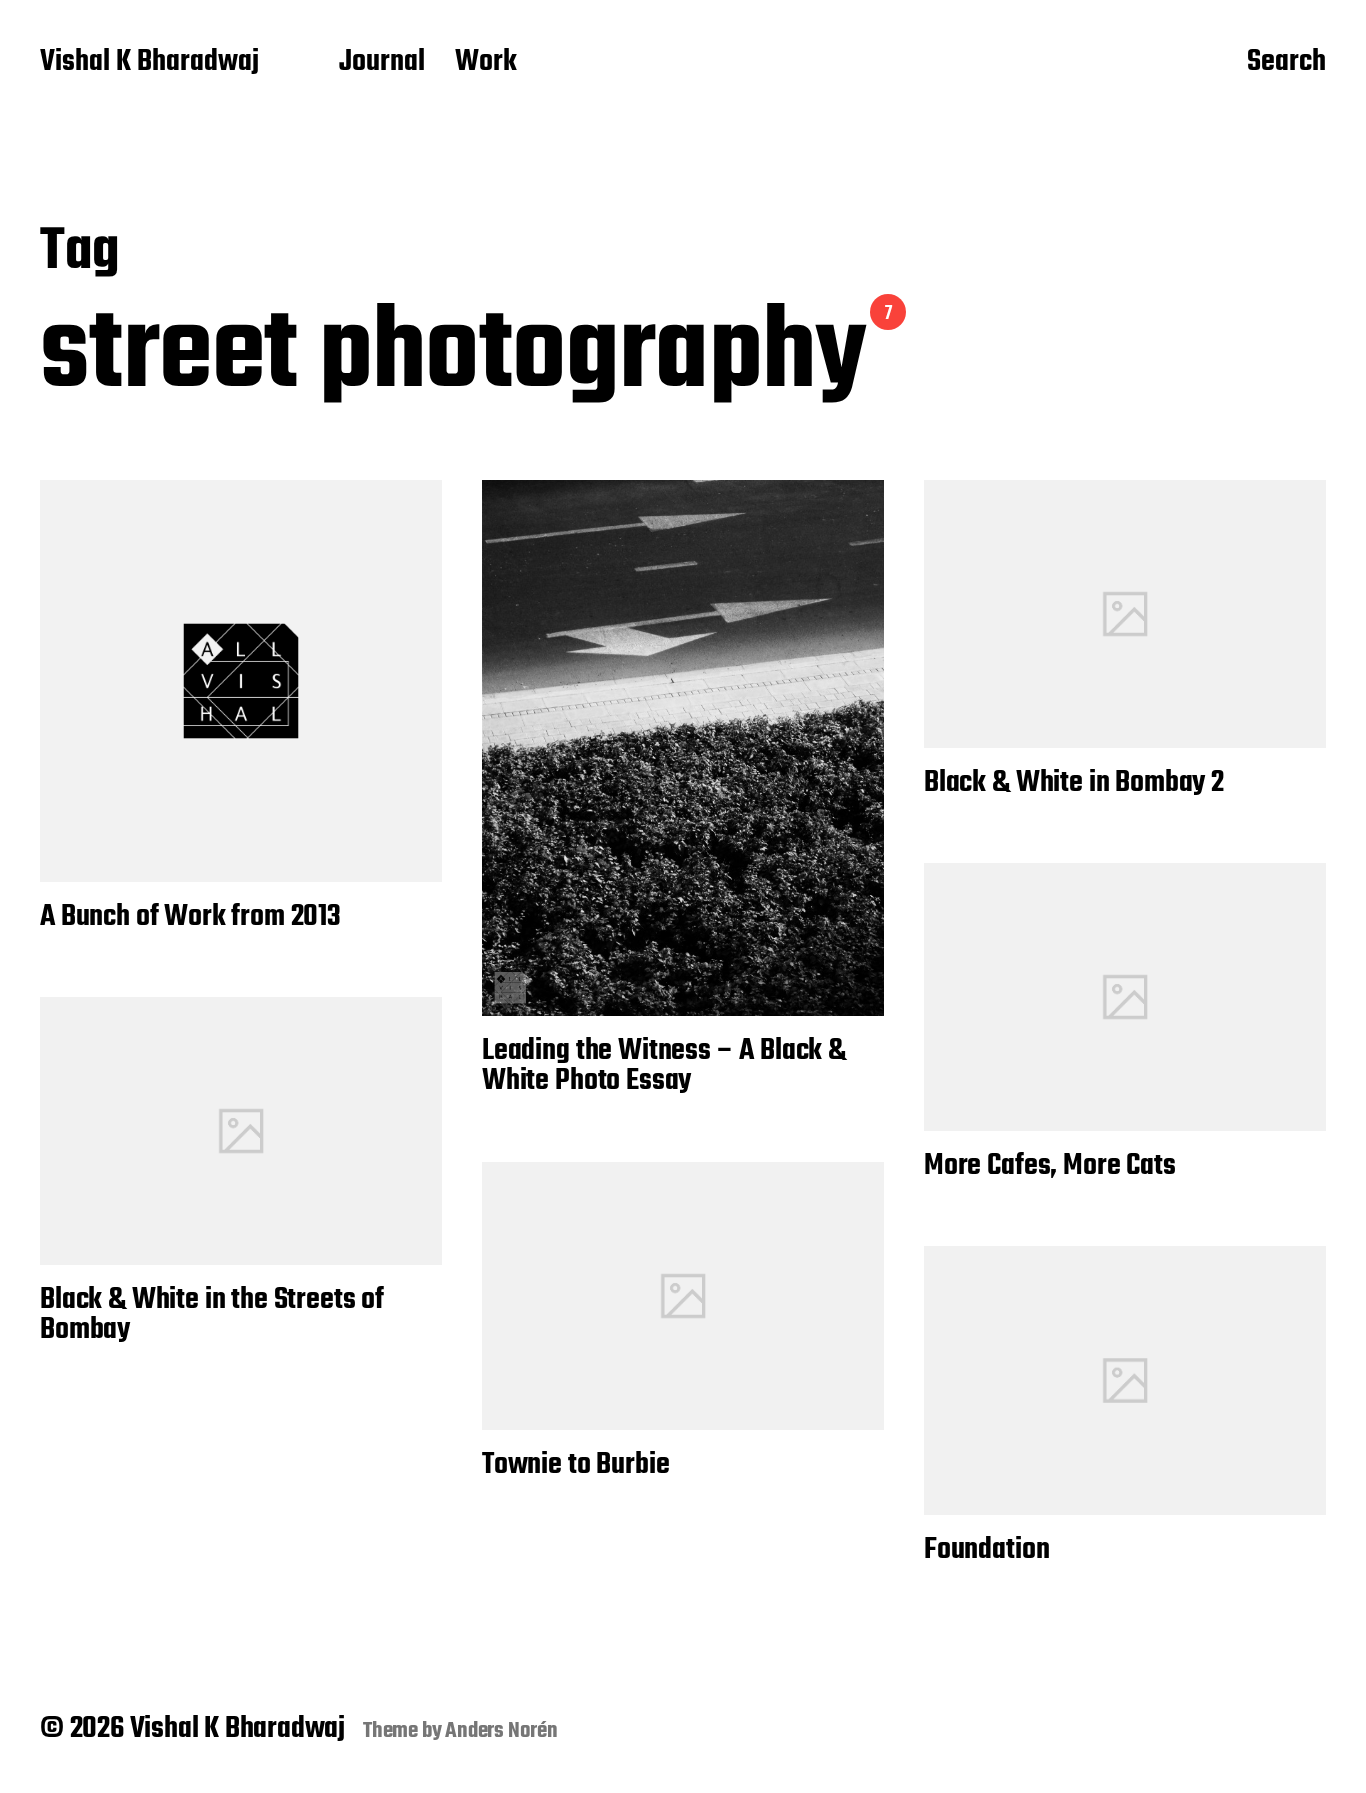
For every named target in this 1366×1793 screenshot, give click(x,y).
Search (1286, 63)
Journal (382, 63)
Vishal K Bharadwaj (149, 63)
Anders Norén (501, 1731)
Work (486, 63)
